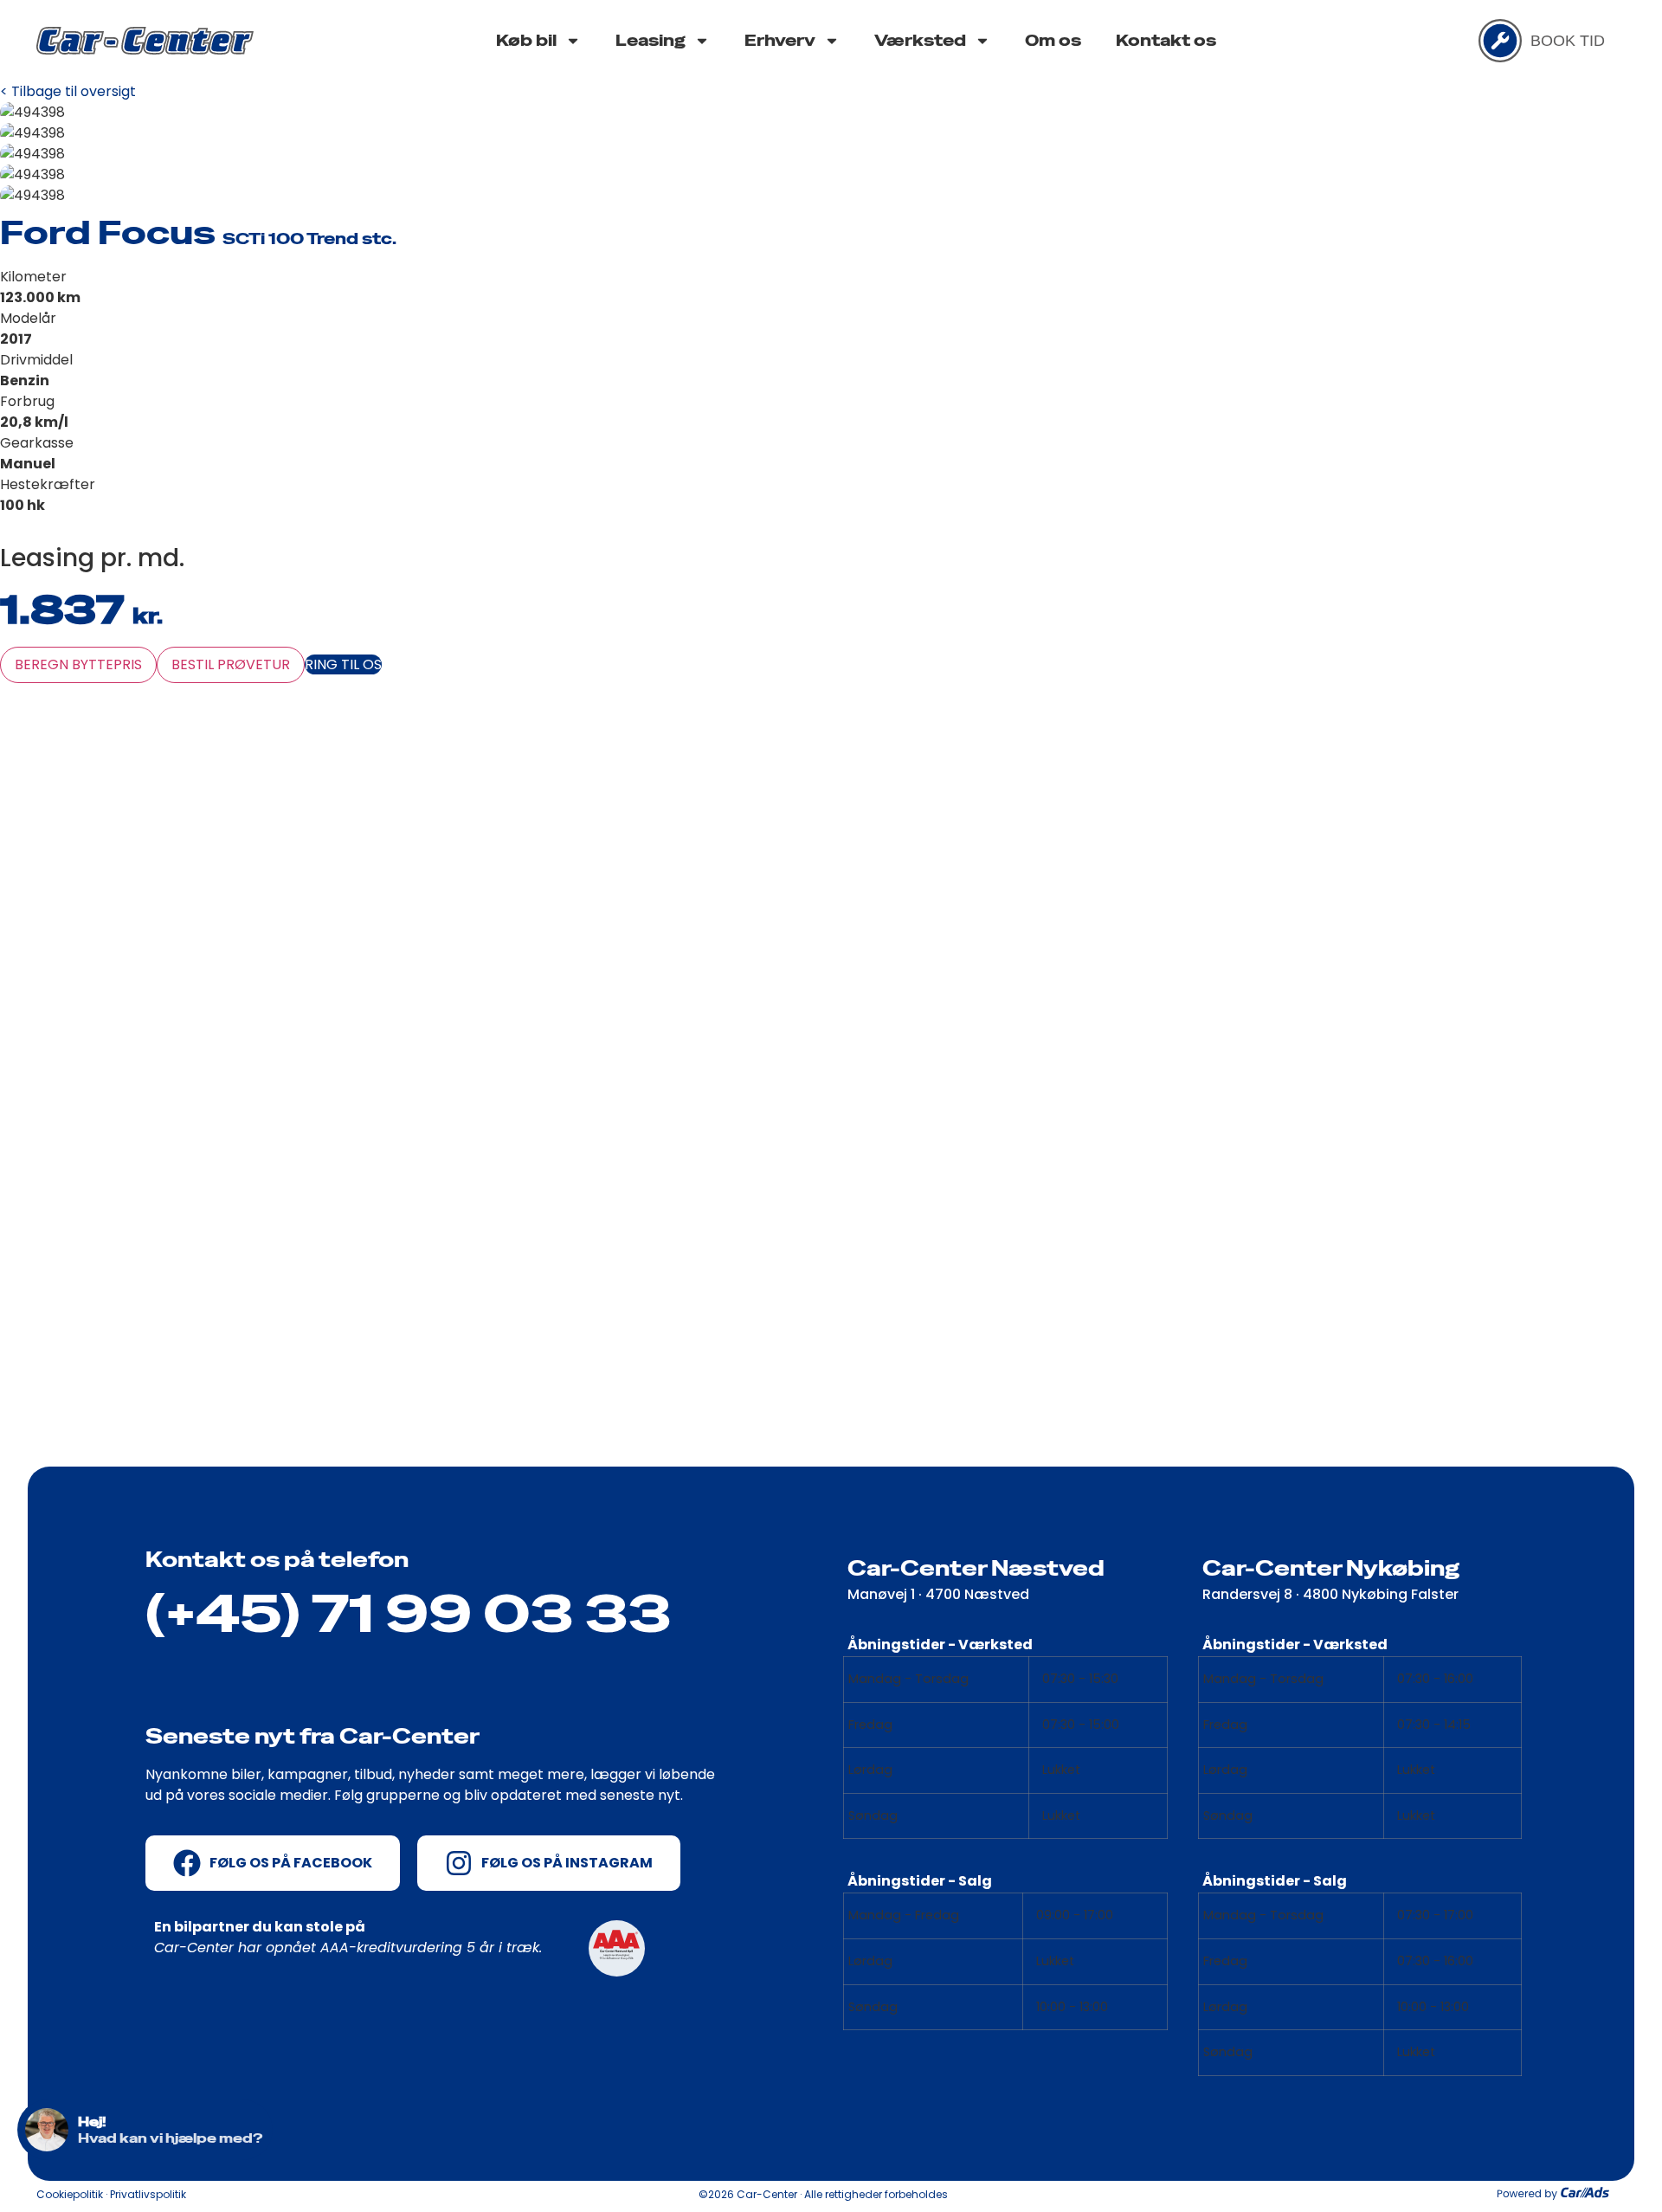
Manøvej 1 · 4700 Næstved (938, 1594)
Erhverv (780, 40)
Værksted (920, 40)
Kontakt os (1166, 40)
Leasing (651, 40)
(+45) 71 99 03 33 (409, 1614)
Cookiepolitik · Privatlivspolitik (111, 2194)
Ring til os (343, 664)
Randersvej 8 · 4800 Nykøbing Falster (1330, 1594)
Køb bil (526, 40)
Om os (1053, 40)
